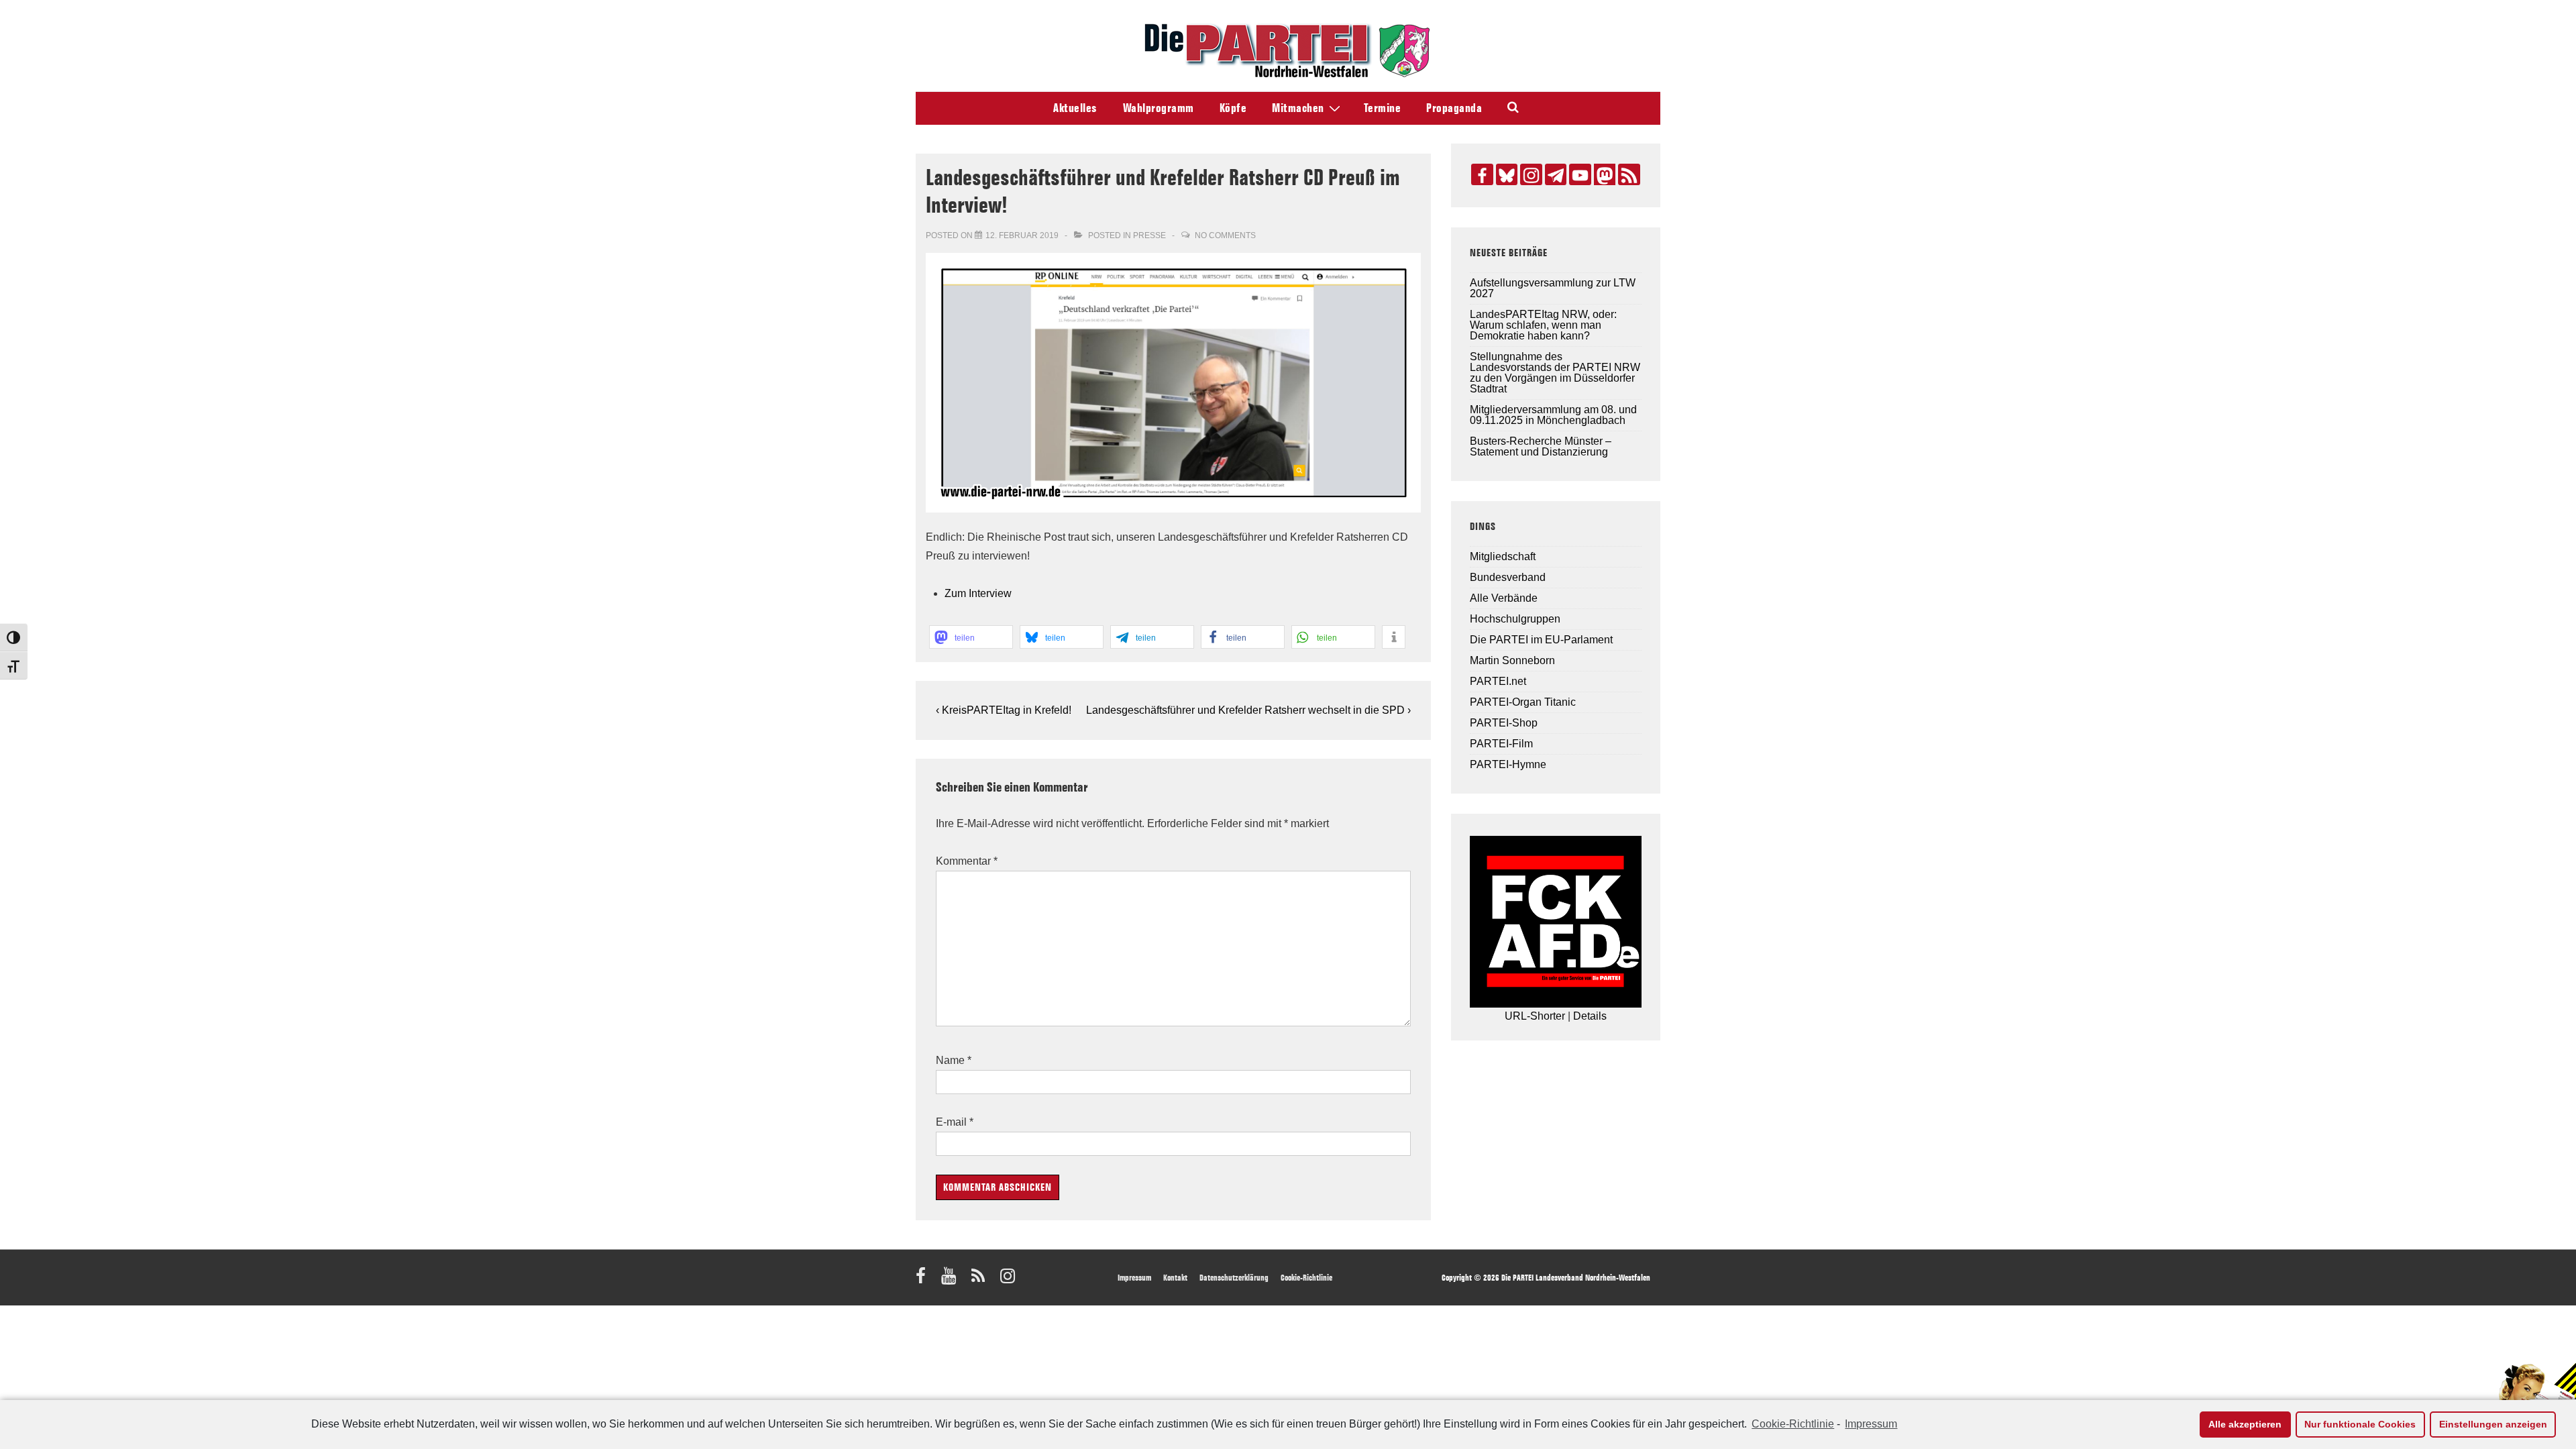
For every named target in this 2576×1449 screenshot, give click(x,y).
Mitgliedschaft (1503, 556)
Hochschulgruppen (1515, 619)
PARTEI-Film (1501, 744)
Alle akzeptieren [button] (2245, 1424)
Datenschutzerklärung (1234, 1277)
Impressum (1871, 1424)
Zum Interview (978, 593)
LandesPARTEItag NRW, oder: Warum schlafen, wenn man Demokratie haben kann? (1543, 325)
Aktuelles (1075, 108)
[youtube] (951, 1280)
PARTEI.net (1498, 681)
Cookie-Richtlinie (1793, 1424)
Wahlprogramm (1159, 108)
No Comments (1225, 235)
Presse (1149, 235)
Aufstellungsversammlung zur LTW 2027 (1553, 288)
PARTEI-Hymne (1508, 764)
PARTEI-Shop (1504, 723)
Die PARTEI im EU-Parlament (1541, 640)
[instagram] (1009, 1280)
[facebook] (923, 1280)
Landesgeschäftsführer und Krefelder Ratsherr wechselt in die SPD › (1248, 710)
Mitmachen (1298, 108)
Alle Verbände (1504, 598)
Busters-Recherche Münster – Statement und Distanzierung (1541, 446)
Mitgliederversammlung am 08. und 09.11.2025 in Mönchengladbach (1553, 415)
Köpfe (1233, 108)
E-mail (951, 1122)
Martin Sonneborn (1512, 660)
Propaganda (1454, 108)
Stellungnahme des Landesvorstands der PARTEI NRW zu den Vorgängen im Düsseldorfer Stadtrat (1555, 373)
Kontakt (1175, 1277)
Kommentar (967, 861)
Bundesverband (1508, 577)
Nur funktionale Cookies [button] (2360, 1424)
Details (1590, 1016)
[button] (971, 637)
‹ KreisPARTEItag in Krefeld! (1004, 710)
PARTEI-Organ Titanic (1523, 702)
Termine (1383, 108)
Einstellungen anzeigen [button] (2493, 1424)
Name (950, 1060)
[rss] (981, 1280)
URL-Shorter (1535, 1016)
